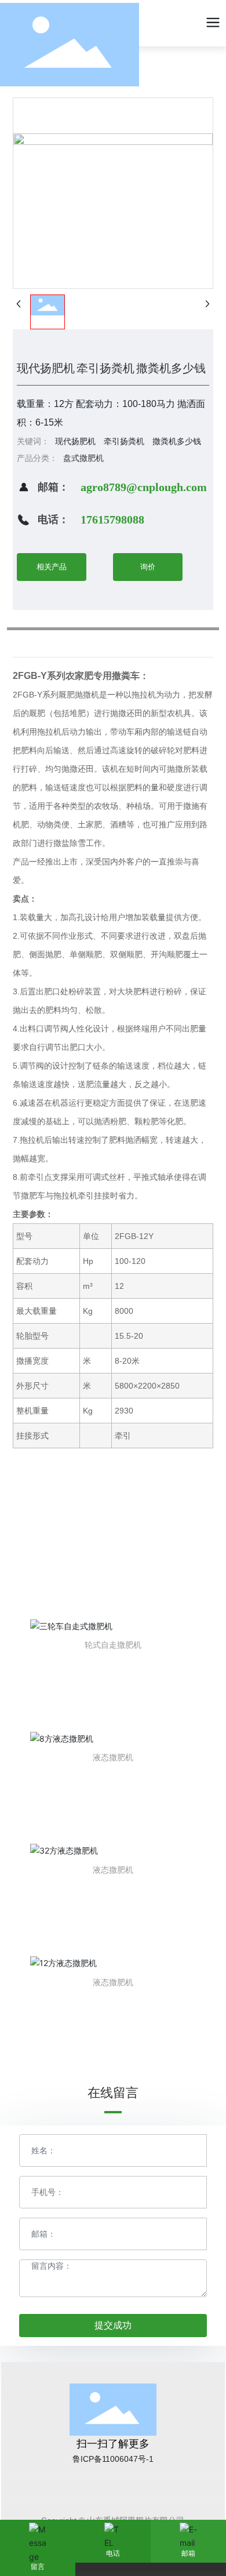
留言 (38, 2567)
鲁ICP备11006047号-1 (113, 2459)
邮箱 (188, 2553)
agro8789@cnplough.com (144, 487)
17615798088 (112, 519)
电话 (113, 2553)
